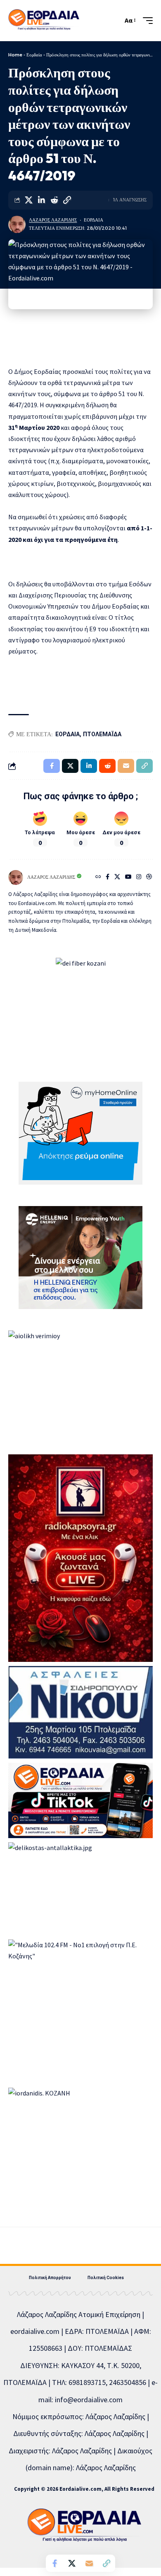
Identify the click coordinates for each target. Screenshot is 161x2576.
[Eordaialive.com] (44, 21)
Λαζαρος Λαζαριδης (53, 220)
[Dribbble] (149, 877)
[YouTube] (128, 877)
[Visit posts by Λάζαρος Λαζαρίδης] (17, 224)
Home (15, 55)
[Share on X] (28, 200)
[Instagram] (139, 877)
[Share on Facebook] (54, 2563)
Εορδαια (94, 220)
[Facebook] (108, 877)
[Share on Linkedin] (41, 200)
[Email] (89, 2563)
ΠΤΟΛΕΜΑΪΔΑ (102, 734)
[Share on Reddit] (54, 200)
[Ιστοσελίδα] (98, 877)
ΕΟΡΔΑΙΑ (67, 734)
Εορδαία (34, 55)
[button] (115, 20)
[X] (117, 877)
